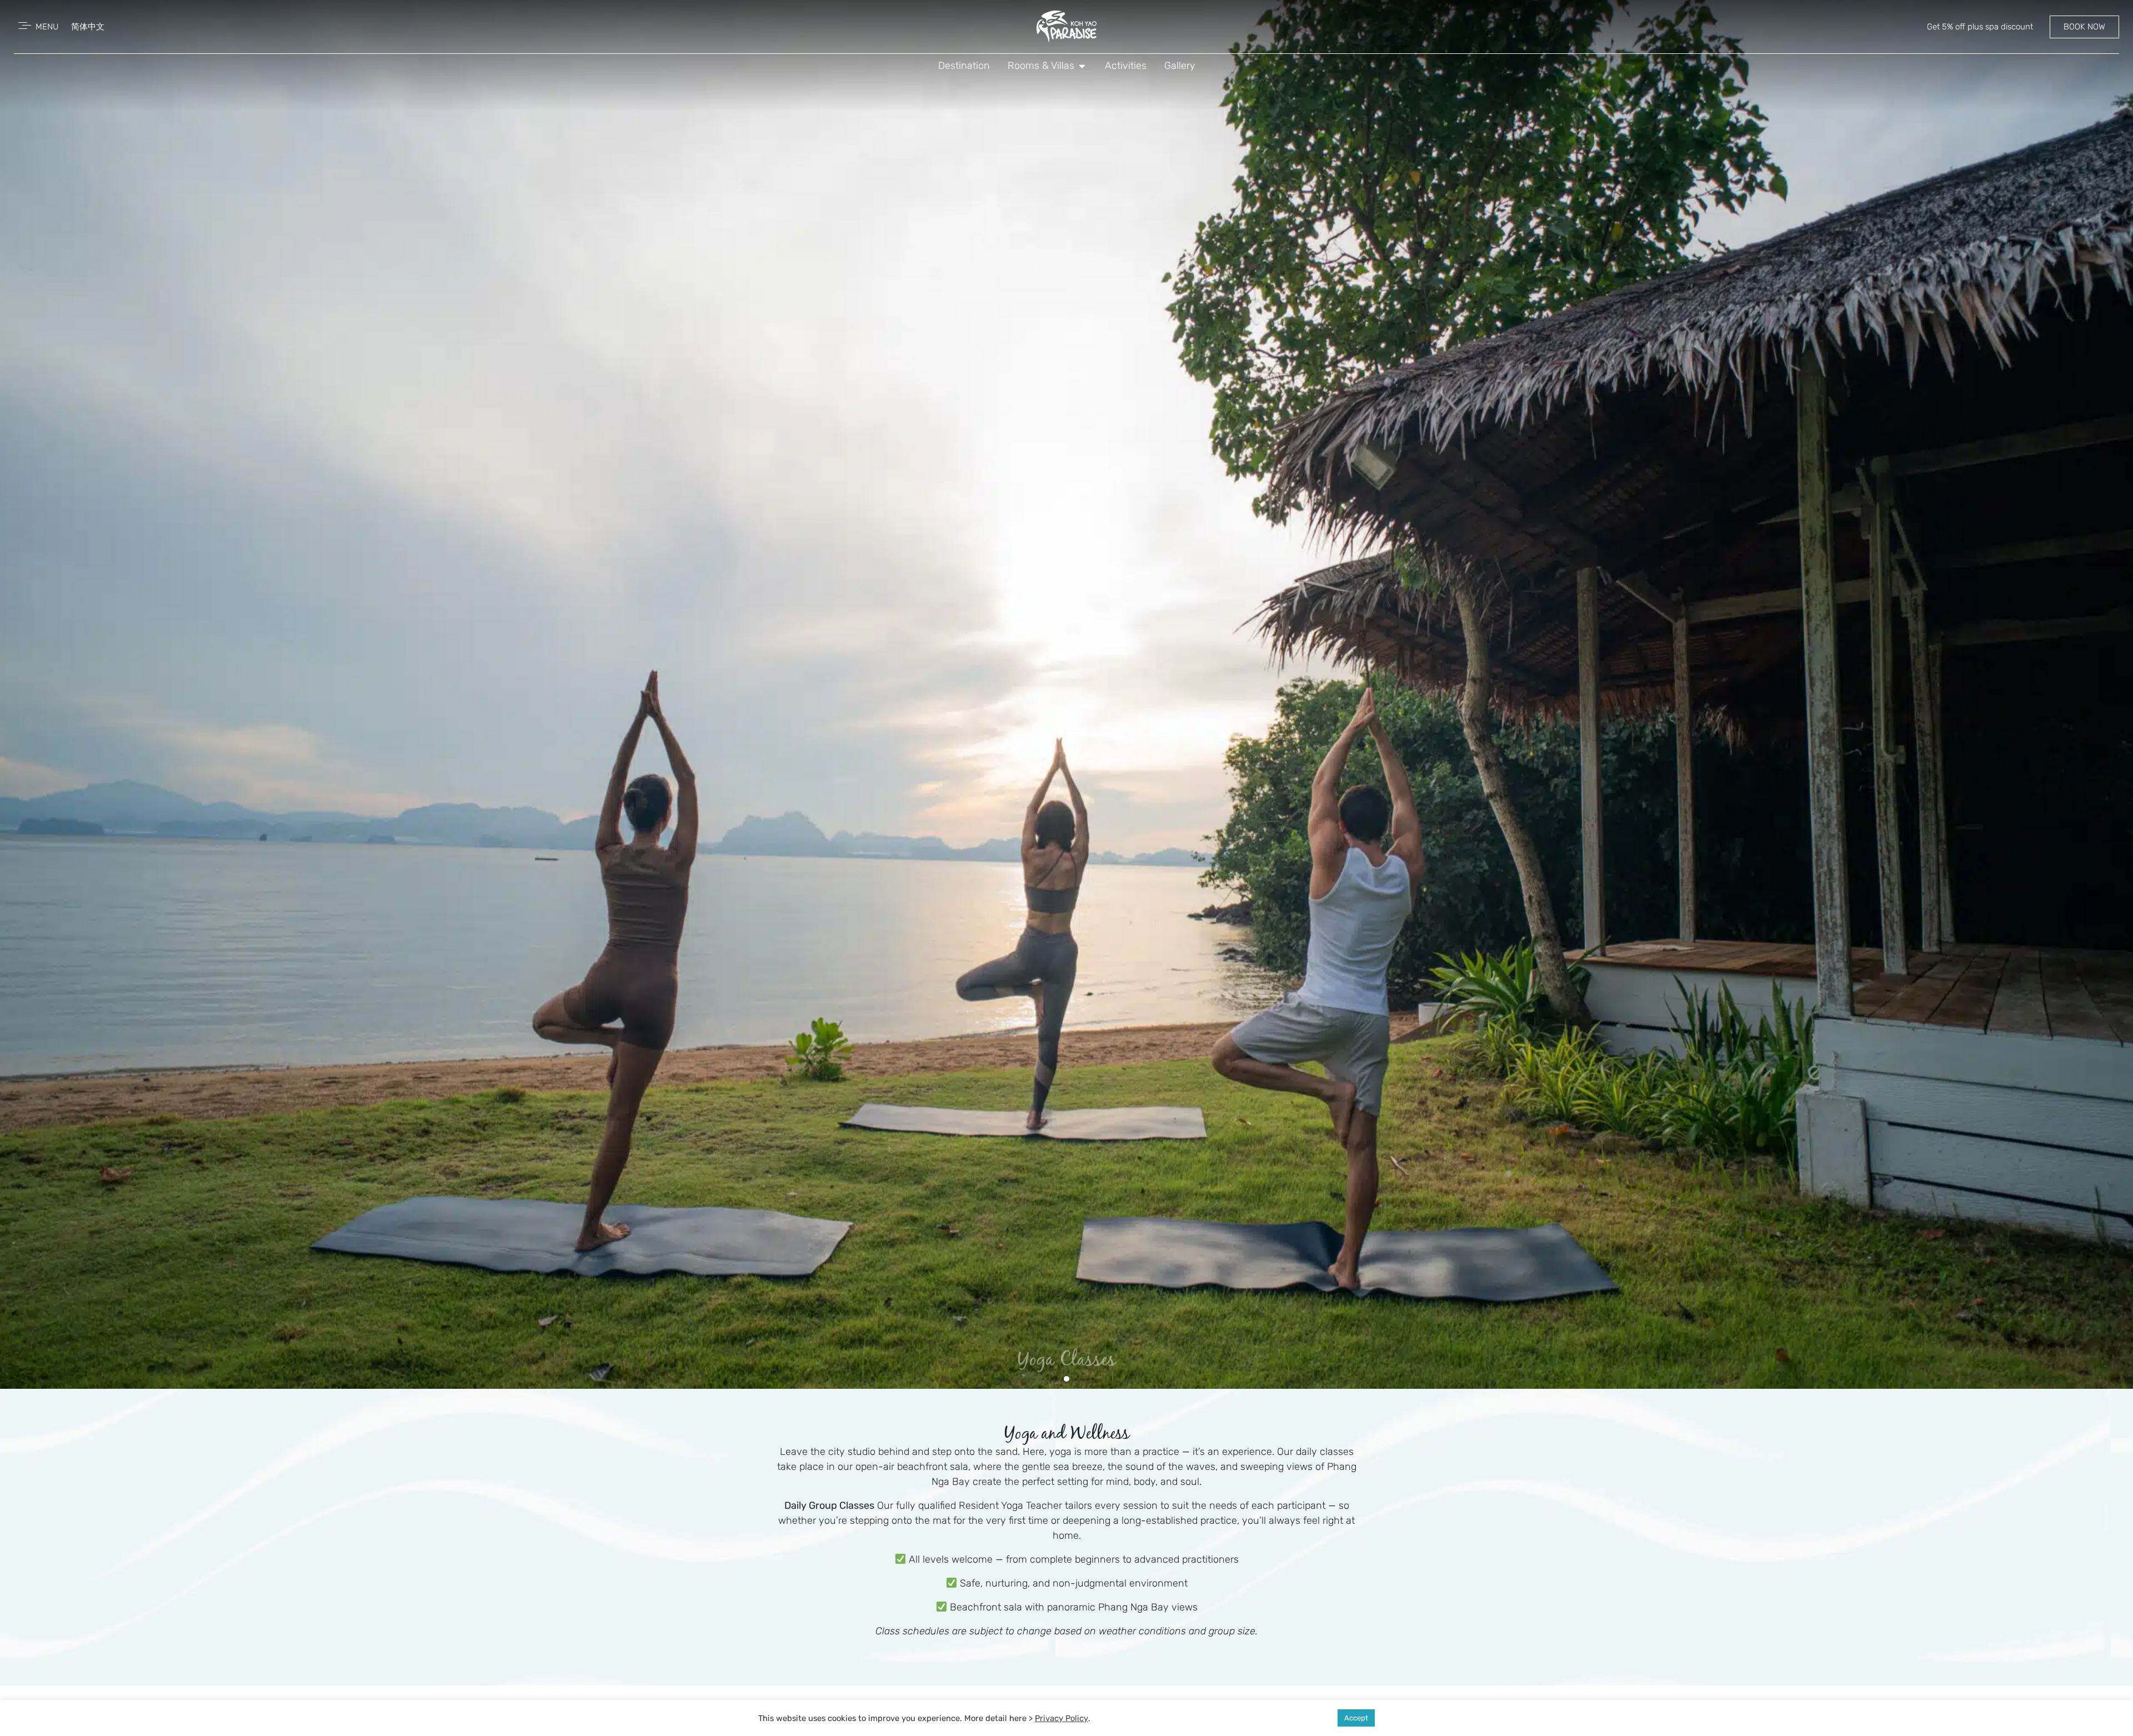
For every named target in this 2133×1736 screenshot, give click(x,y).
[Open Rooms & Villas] (1082, 66)
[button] (1054, 1379)
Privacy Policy (1062, 1718)
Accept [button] (1356, 1718)
